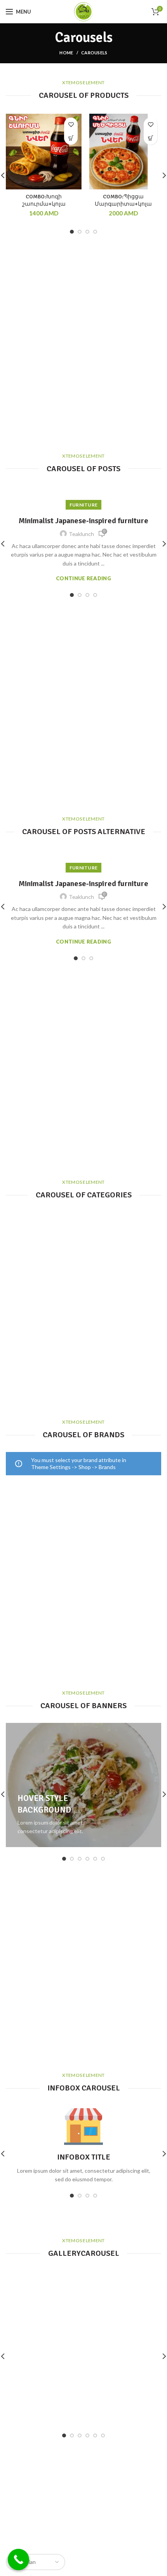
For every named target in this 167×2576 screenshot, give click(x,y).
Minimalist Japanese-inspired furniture (83, 521)
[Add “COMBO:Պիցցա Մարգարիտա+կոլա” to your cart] (150, 138)
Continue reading (83, 579)
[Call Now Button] (18, 2560)
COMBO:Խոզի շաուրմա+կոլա (44, 200)
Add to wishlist (71, 124)
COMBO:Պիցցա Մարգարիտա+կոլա (123, 200)
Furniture (84, 505)
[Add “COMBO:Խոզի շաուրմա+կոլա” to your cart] (71, 138)
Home (66, 53)
